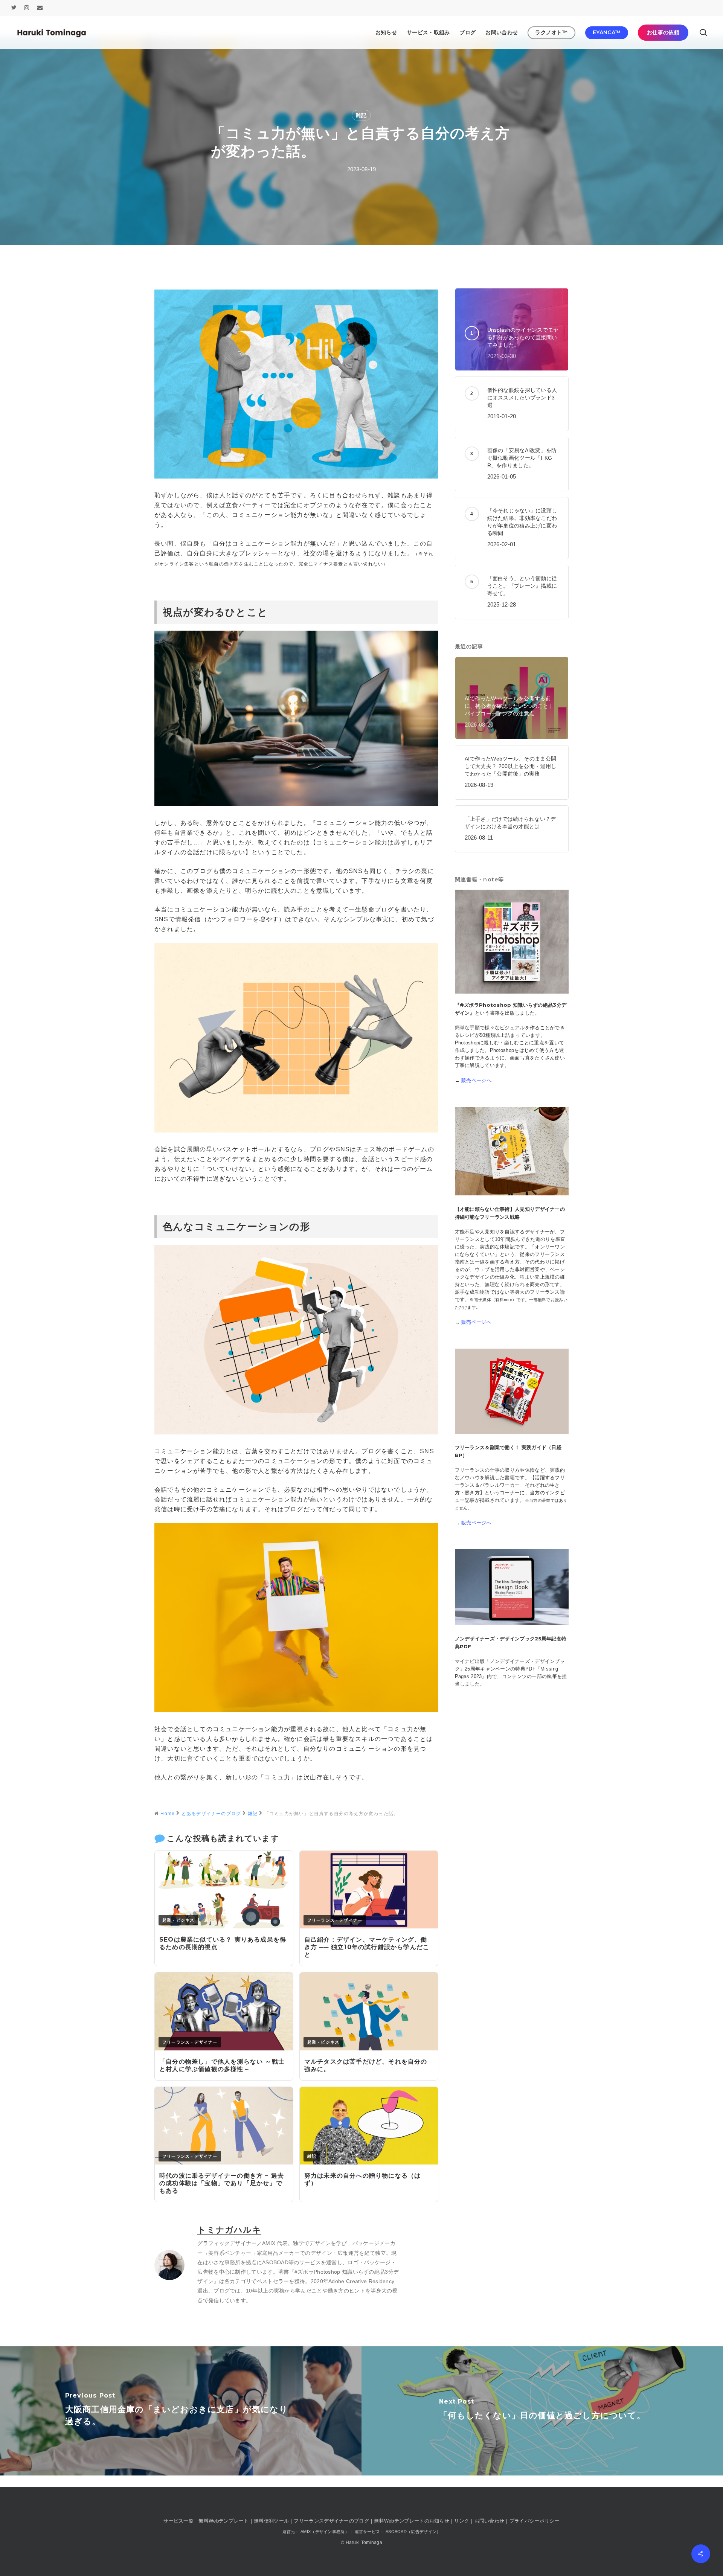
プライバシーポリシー (535, 2521)
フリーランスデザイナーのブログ (331, 2521)
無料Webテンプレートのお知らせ (412, 2521)
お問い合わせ (490, 2521)
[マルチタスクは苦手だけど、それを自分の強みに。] (369, 2048)
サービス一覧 (178, 2521)
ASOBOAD (275, 2262)
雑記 (361, 115)
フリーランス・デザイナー (335, 1920)
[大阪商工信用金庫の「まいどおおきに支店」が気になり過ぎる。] (181, 2411)
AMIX (269, 2243)
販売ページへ (476, 1080)
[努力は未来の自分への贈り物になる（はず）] (369, 2162)
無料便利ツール (271, 2521)
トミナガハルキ (229, 2230)
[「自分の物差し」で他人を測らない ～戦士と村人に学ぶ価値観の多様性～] (224, 2048)
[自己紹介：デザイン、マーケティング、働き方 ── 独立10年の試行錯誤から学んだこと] (369, 1926)
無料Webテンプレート (223, 2521)
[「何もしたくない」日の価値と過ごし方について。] (542, 2411)
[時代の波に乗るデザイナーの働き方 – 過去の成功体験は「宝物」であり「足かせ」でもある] (224, 2162)
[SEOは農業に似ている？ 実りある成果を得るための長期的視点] (224, 1926)
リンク (462, 2521)
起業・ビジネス (178, 1920)
